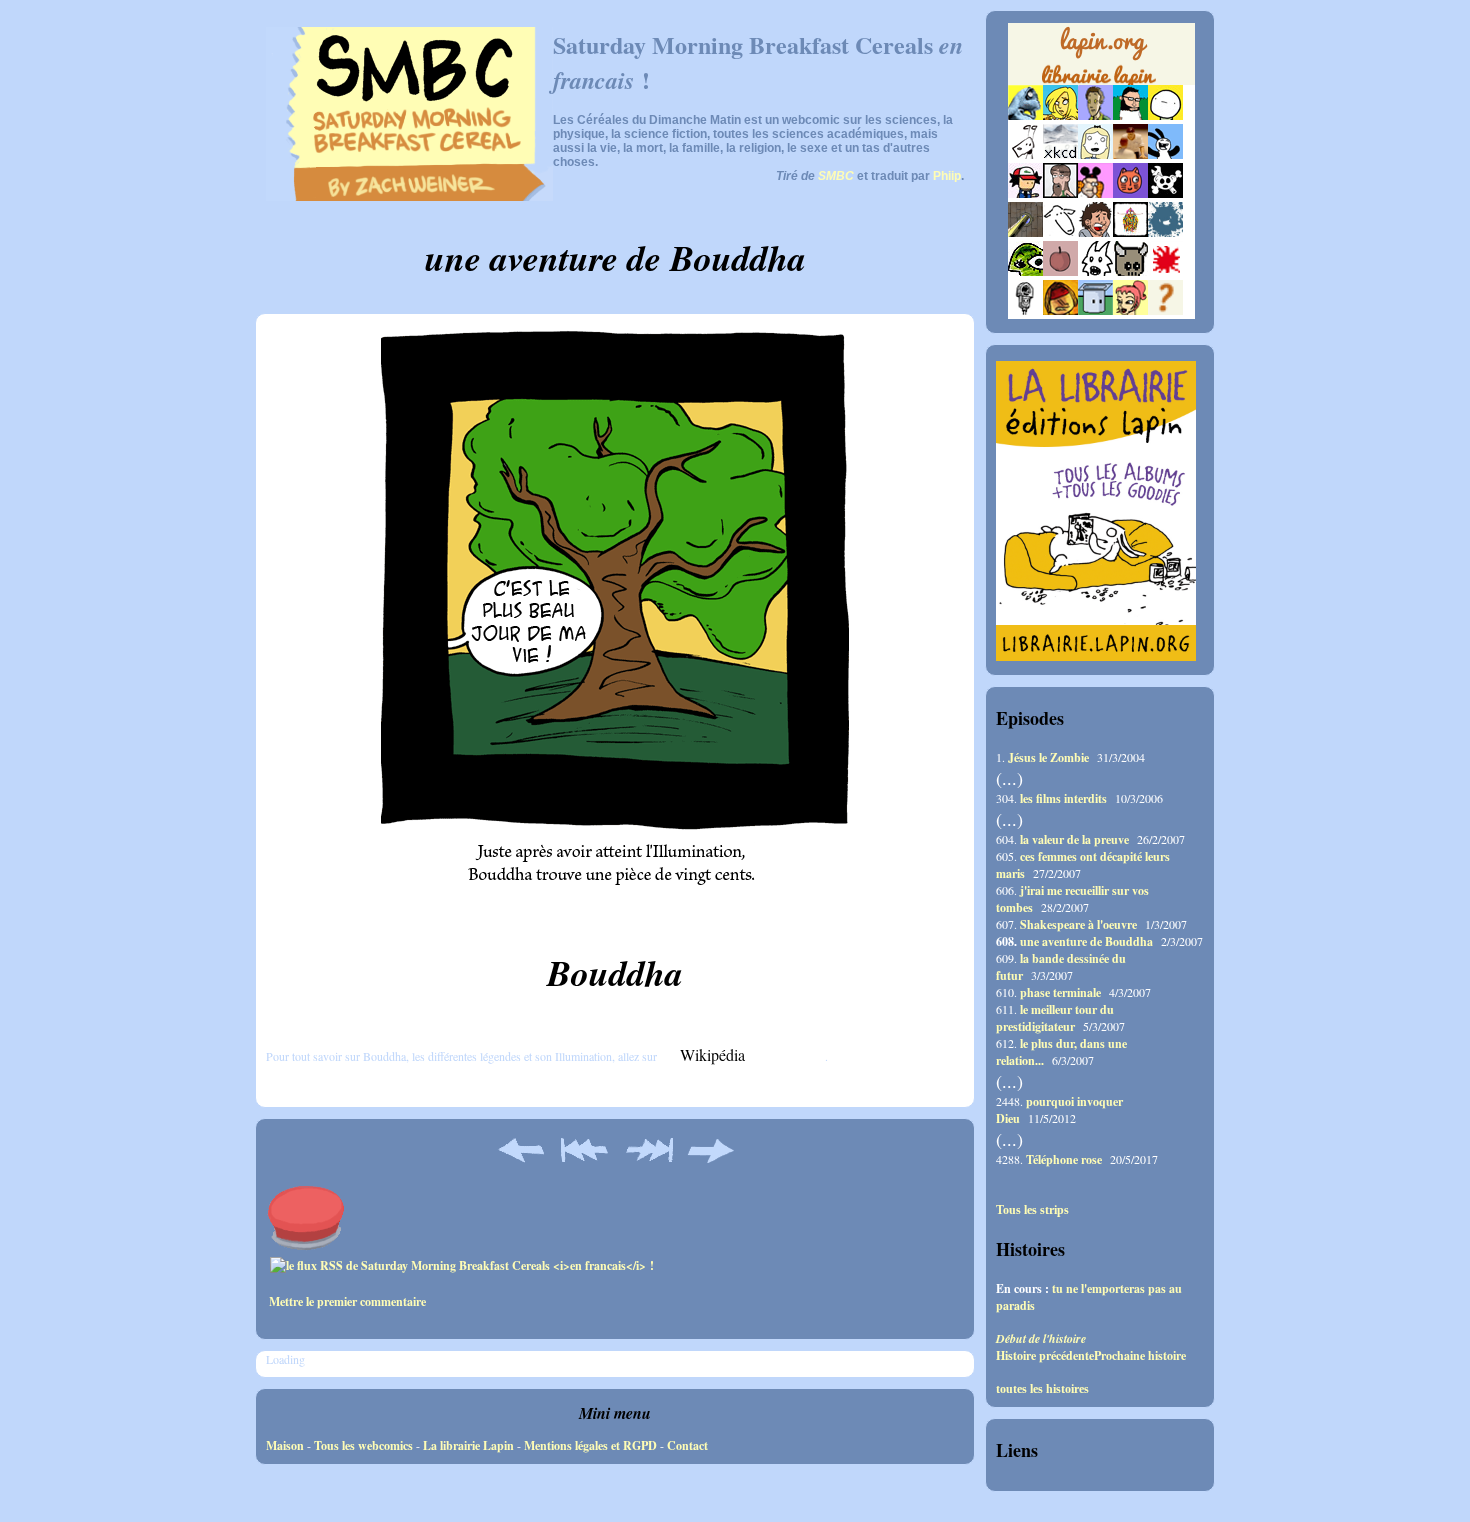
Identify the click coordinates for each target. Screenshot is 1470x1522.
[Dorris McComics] (1130, 193)
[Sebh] (1130, 115)
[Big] (1130, 154)
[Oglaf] (1060, 115)
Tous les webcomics (363, 1445)
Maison (285, 1445)
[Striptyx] (1095, 232)
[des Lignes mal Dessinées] (1095, 154)
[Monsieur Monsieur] (1165, 271)
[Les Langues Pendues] (1025, 271)
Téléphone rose (1064, 1159)
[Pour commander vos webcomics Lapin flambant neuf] (1101, 82)
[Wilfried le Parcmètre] (1025, 310)
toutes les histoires (1042, 1389)
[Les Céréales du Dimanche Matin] (1095, 115)
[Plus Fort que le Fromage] (1130, 310)
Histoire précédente (1045, 1355)
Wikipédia (712, 1054)
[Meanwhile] (1165, 232)
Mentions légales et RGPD (590, 1445)
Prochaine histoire (1140, 1355)
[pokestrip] (1025, 193)
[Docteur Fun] (1095, 193)
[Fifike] (1025, 154)
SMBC (836, 176)
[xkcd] (1060, 154)
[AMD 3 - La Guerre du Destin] (1130, 271)
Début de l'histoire (1041, 1338)
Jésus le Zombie (1048, 757)
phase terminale (1060, 992)
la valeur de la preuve (1074, 839)
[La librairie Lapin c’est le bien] (1096, 656)
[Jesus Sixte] (1060, 193)
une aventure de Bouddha (1086, 941)
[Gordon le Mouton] (1060, 232)
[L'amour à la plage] (1130, 232)
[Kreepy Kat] (1095, 271)
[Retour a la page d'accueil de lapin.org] (1101, 60)
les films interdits (1063, 798)
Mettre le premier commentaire (347, 1301)
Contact (687, 1445)
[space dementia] (1165, 193)
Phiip (947, 176)
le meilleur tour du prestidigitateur (1055, 1018)
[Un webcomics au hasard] (1165, 310)
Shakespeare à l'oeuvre (1078, 924)
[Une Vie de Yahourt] (1095, 310)
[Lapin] (1025, 115)
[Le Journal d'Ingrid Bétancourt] (1060, 310)
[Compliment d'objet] (1060, 271)
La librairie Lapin (468, 1445)
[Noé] (1025, 232)
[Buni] (1165, 154)
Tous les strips (1032, 1210)
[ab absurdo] (1165, 115)
